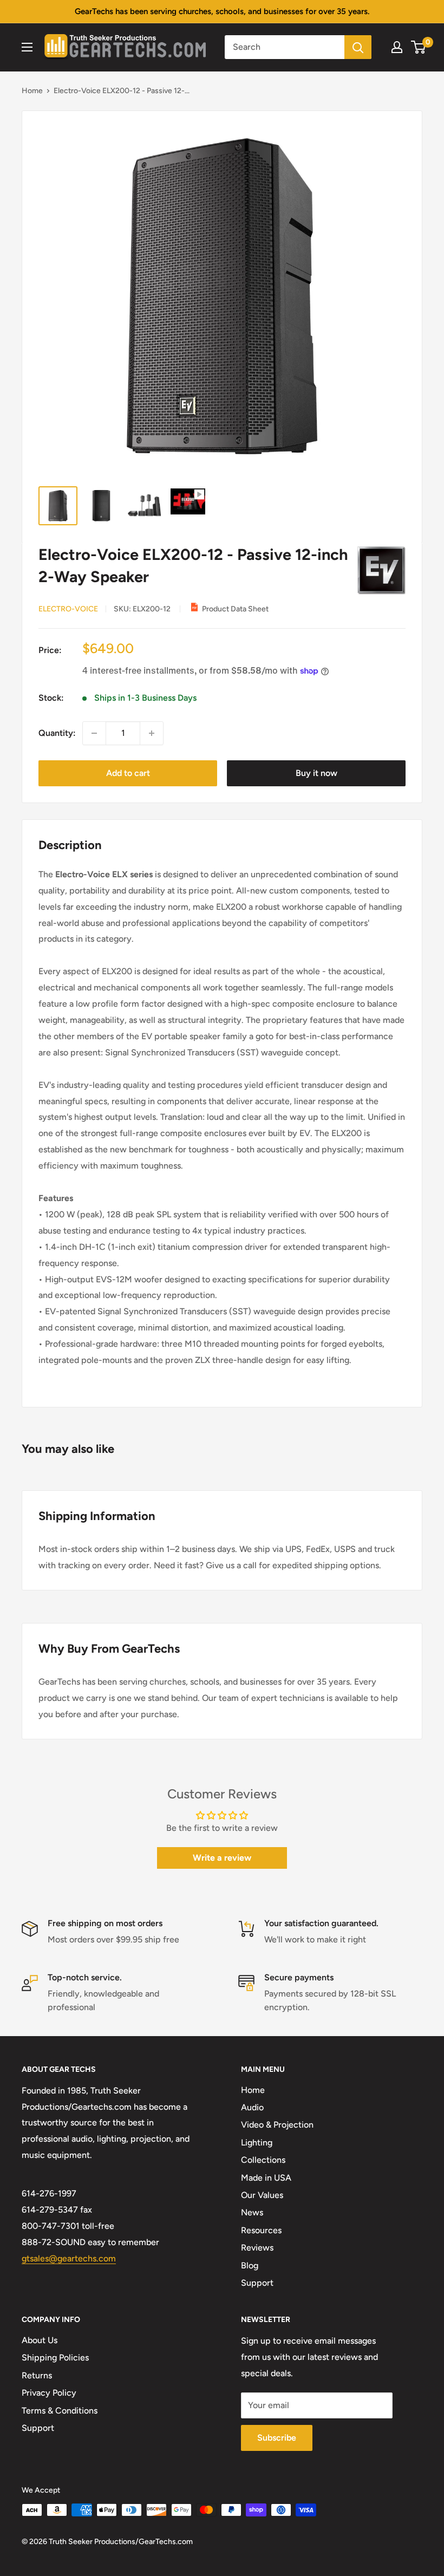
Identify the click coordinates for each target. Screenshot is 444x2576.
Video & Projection (277, 2125)
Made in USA (266, 2178)
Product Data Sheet (235, 609)
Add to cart (128, 773)
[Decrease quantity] (94, 733)
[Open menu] (27, 47)
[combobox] (285, 47)
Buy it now (316, 773)
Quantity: (57, 733)
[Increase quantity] (152, 733)
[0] (419, 47)
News (252, 2212)
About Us (40, 2340)
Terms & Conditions (60, 2411)
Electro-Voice (68, 609)
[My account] (397, 47)
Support (257, 2283)
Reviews (257, 2248)
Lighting (257, 2143)
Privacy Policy (49, 2393)
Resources (261, 2230)
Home (32, 91)
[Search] (358, 47)
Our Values (262, 2195)
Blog (250, 2265)
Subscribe (277, 2438)
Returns (37, 2375)
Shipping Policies (55, 2357)
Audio (252, 2107)
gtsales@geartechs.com (69, 2258)
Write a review (222, 1858)
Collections (263, 2160)
